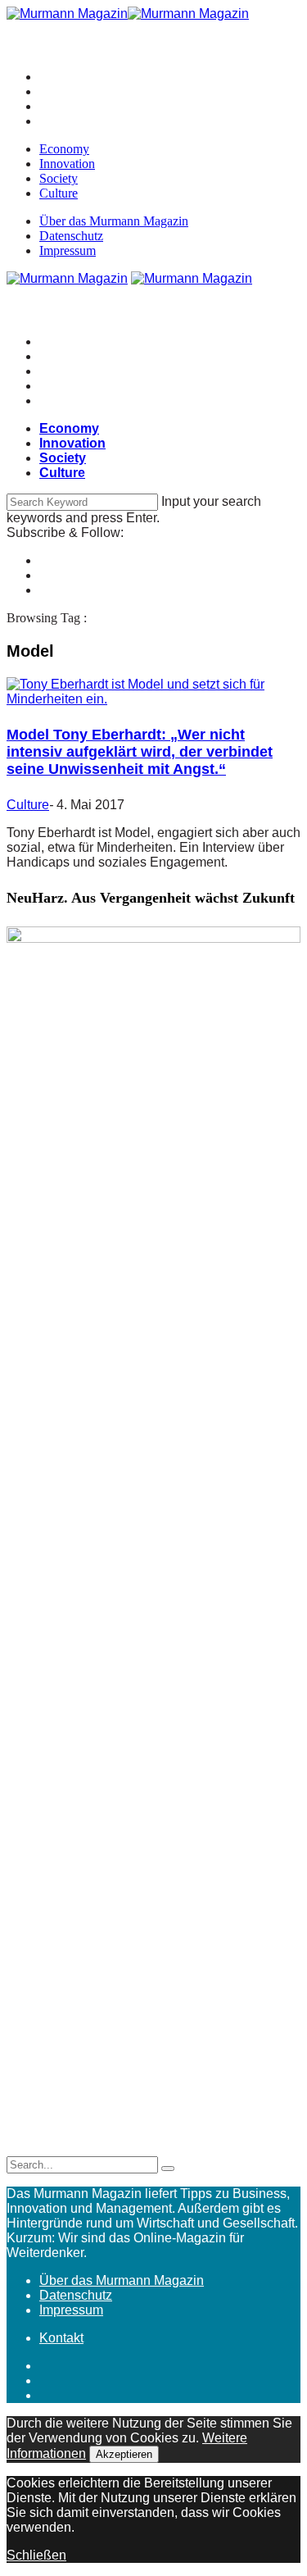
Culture (59, 193)
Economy (64, 149)
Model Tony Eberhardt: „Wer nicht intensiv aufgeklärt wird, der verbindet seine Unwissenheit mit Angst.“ (140, 752)
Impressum (68, 250)
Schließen (36, 2555)
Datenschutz (71, 236)
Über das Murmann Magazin (114, 221)
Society (59, 178)
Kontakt (61, 2338)
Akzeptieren (124, 2454)
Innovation (67, 164)
